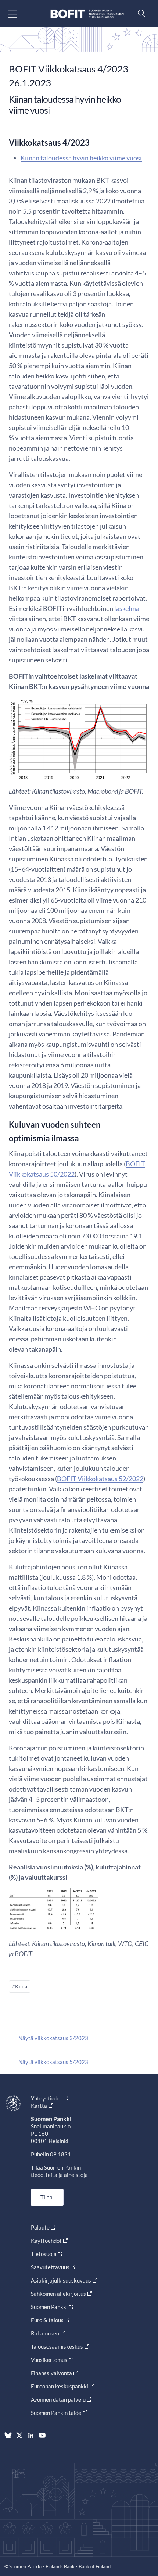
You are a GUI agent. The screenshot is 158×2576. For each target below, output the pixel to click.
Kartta (39, 2106)
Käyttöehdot (46, 2241)
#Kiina (20, 1986)
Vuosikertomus (49, 2360)
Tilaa (46, 2197)
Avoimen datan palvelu (58, 2399)
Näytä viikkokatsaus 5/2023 (53, 2062)
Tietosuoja (44, 2254)
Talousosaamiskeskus (57, 2346)
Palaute (40, 2227)
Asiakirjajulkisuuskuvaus (61, 2280)
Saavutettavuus (50, 2267)
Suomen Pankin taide (56, 2413)
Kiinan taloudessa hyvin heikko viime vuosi (81, 158)
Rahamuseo (45, 2333)
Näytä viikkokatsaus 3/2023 (53, 2038)
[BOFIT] (87, 14)
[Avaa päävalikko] (19, 14)
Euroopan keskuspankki (60, 2386)
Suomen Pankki (49, 2307)
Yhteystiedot (47, 2098)
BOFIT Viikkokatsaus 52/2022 (100, 1479)
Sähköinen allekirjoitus (58, 2294)
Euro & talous (47, 2320)
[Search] (140, 13)
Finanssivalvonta (51, 2373)
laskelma (127, 608)
